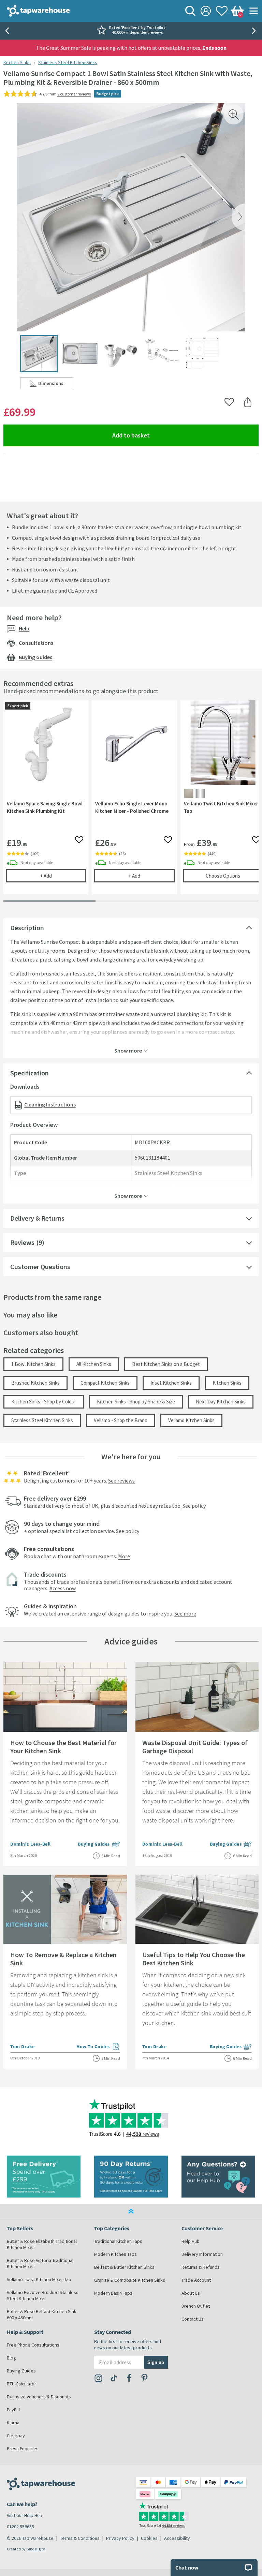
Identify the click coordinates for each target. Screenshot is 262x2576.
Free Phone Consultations (33, 2345)
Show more (128, 1050)
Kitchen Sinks (17, 62)
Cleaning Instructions (50, 1104)
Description (27, 928)
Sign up (156, 2362)
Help (24, 628)
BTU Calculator (21, 2384)
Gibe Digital (36, 2549)
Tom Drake (23, 2046)
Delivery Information (202, 2254)
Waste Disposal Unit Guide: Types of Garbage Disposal (195, 1747)
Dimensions (56, 385)
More (124, 1556)
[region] (131, 802)
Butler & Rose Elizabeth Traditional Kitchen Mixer (42, 2244)
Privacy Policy (120, 2538)
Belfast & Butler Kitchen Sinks (124, 2267)
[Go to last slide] (7, 31)
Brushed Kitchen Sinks (35, 1383)
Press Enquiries (23, 2448)
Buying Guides (35, 657)
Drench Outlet (196, 2306)
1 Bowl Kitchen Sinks (33, 1364)
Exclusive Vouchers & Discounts (39, 2397)
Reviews (22, 1242)
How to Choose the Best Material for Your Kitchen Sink (63, 1747)
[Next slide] (255, 31)
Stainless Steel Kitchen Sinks (68, 62)
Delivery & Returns (37, 1218)
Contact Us (193, 2319)
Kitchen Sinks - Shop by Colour (44, 1402)
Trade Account (196, 2280)
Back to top (131, 2211)
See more (185, 1613)
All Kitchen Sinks (94, 1364)
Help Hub (191, 2241)
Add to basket (156, 435)
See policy (194, 1506)
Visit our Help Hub (25, 2515)
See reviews (121, 1480)
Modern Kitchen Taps (115, 2254)
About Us (191, 2293)
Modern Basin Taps (113, 2293)
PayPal (13, 2410)
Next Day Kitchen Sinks (221, 1402)
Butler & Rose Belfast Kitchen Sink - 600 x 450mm (43, 2314)
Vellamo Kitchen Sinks (191, 1420)
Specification (30, 1073)
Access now (63, 1588)
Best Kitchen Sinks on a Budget (166, 1364)
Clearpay (16, 2436)
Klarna (13, 2423)
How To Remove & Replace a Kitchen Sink (63, 1959)
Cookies (149, 2538)
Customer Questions (40, 1267)
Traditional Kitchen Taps (118, 2241)
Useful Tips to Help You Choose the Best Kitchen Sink (194, 1959)
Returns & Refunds (201, 2267)
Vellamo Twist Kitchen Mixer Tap (39, 2279)
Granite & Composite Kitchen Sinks (130, 2280)
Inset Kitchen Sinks (171, 1383)
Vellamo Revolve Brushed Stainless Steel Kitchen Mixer (43, 2295)
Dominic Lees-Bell (31, 1844)
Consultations (36, 643)
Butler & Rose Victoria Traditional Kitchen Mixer (40, 2263)
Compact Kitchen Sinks (105, 1383)
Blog (11, 2358)
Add (63, 876)
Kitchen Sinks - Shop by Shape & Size (136, 1402)
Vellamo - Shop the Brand (121, 1420)
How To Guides (98, 2047)
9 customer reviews (74, 94)
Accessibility (177, 2538)
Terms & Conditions (80, 2538)
